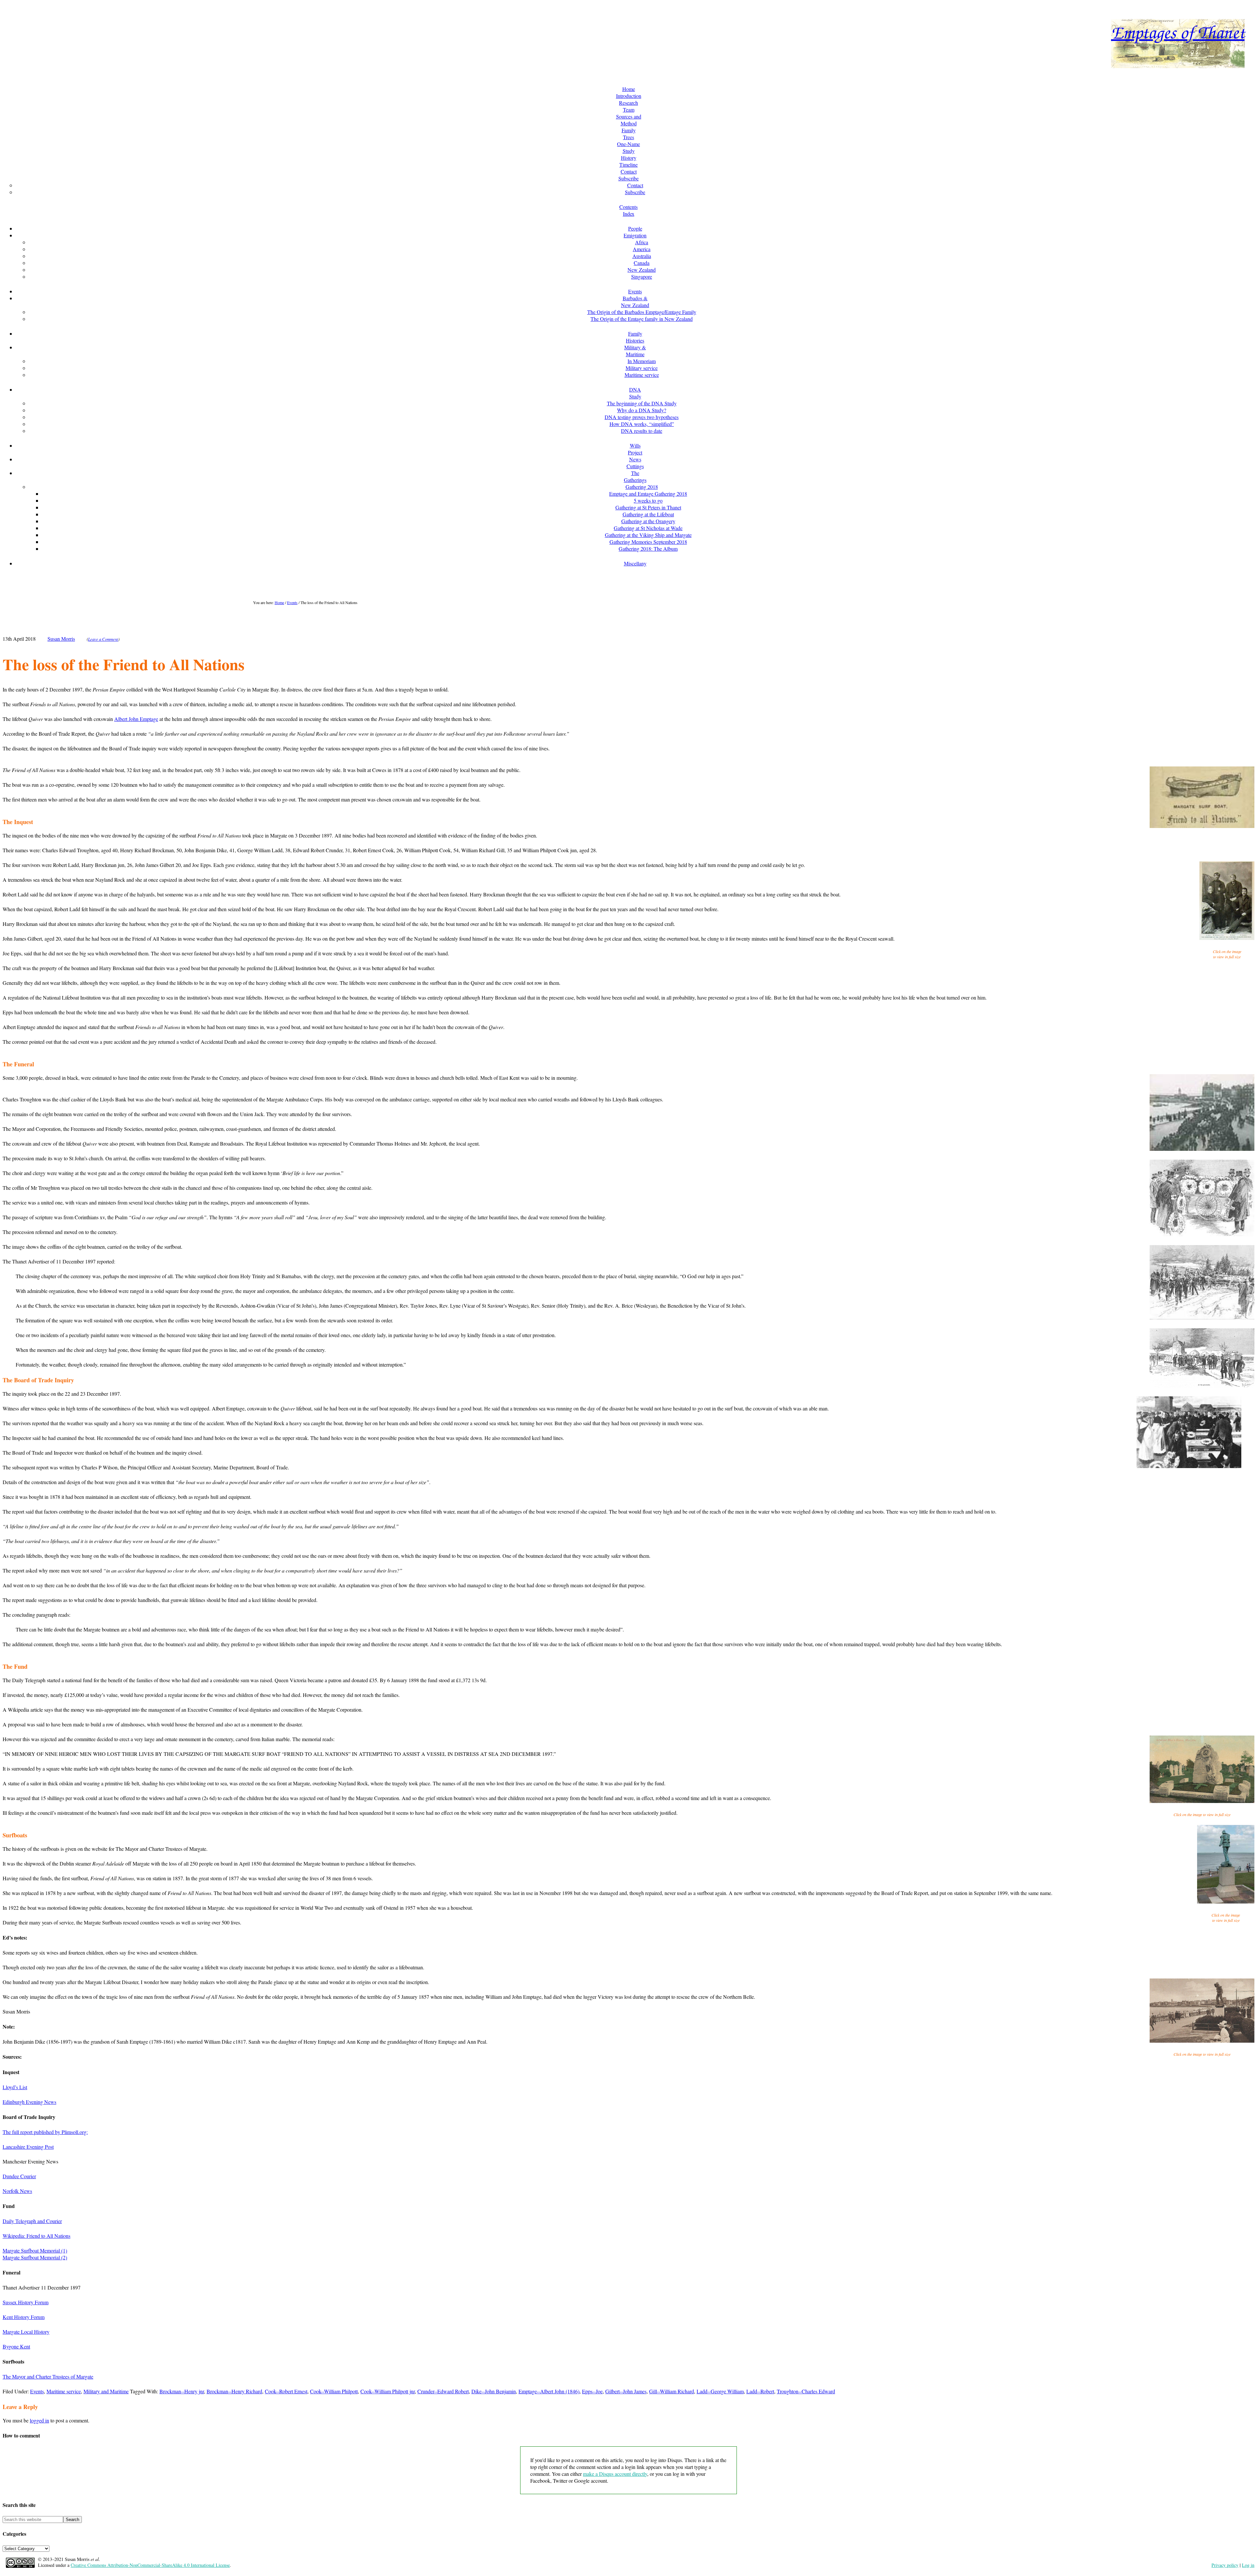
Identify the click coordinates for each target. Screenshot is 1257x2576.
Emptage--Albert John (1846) (549, 2391)
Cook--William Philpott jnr (388, 2391)
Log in (1248, 2565)
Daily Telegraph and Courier (32, 2221)
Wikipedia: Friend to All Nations (36, 2236)
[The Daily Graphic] (1202, 1386)
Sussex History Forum (26, 2302)
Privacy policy (1225, 2565)
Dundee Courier (19, 2176)
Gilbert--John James (626, 2391)
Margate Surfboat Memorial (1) (35, 2250)
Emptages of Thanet (1178, 31)
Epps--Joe (592, 2391)
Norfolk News (17, 2191)
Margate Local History (26, 2332)
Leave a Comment (103, 639)
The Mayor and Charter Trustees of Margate (48, 2376)
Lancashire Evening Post (28, 2147)
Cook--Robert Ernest (286, 2391)
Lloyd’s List (15, 2087)
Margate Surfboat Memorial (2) (35, 2257)
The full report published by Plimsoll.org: (45, 2132)
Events (37, 2391)
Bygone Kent (16, 2346)
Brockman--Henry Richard (234, 2391)
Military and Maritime (106, 2391)
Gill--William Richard (672, 2391)
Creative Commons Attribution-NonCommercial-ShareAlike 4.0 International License (150, 2565)
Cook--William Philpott (334, 2391)
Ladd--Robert (760, 2391)
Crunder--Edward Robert (443, 2391)
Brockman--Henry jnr (182, 2391)
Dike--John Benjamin (494, 2391)
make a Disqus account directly (615, 2474)
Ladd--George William (720, 2391)
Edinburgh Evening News (29, 2102)
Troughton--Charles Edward (806, 2391)
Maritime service (64, 2391)
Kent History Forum (24, 2317)
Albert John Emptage (136, 719)
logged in (39, 2420)
